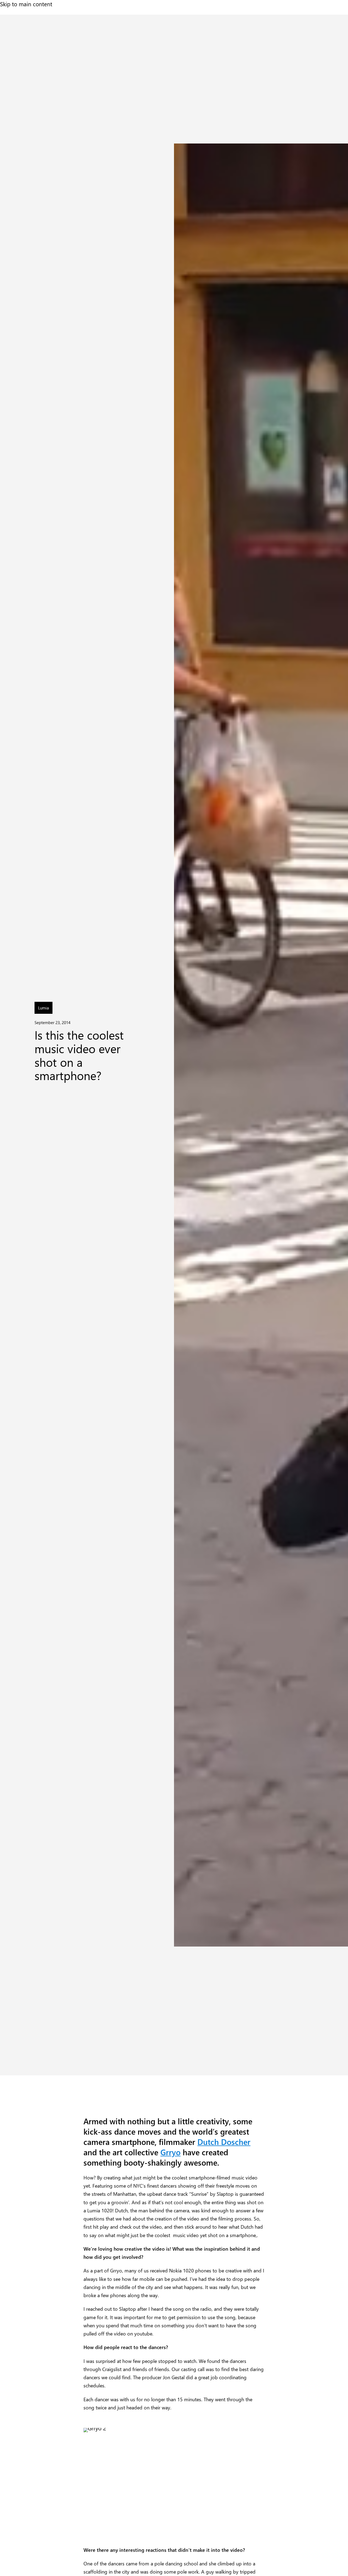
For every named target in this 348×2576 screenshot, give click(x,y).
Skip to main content (26, 4)
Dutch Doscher (224, 2142)
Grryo (170, 2152)
